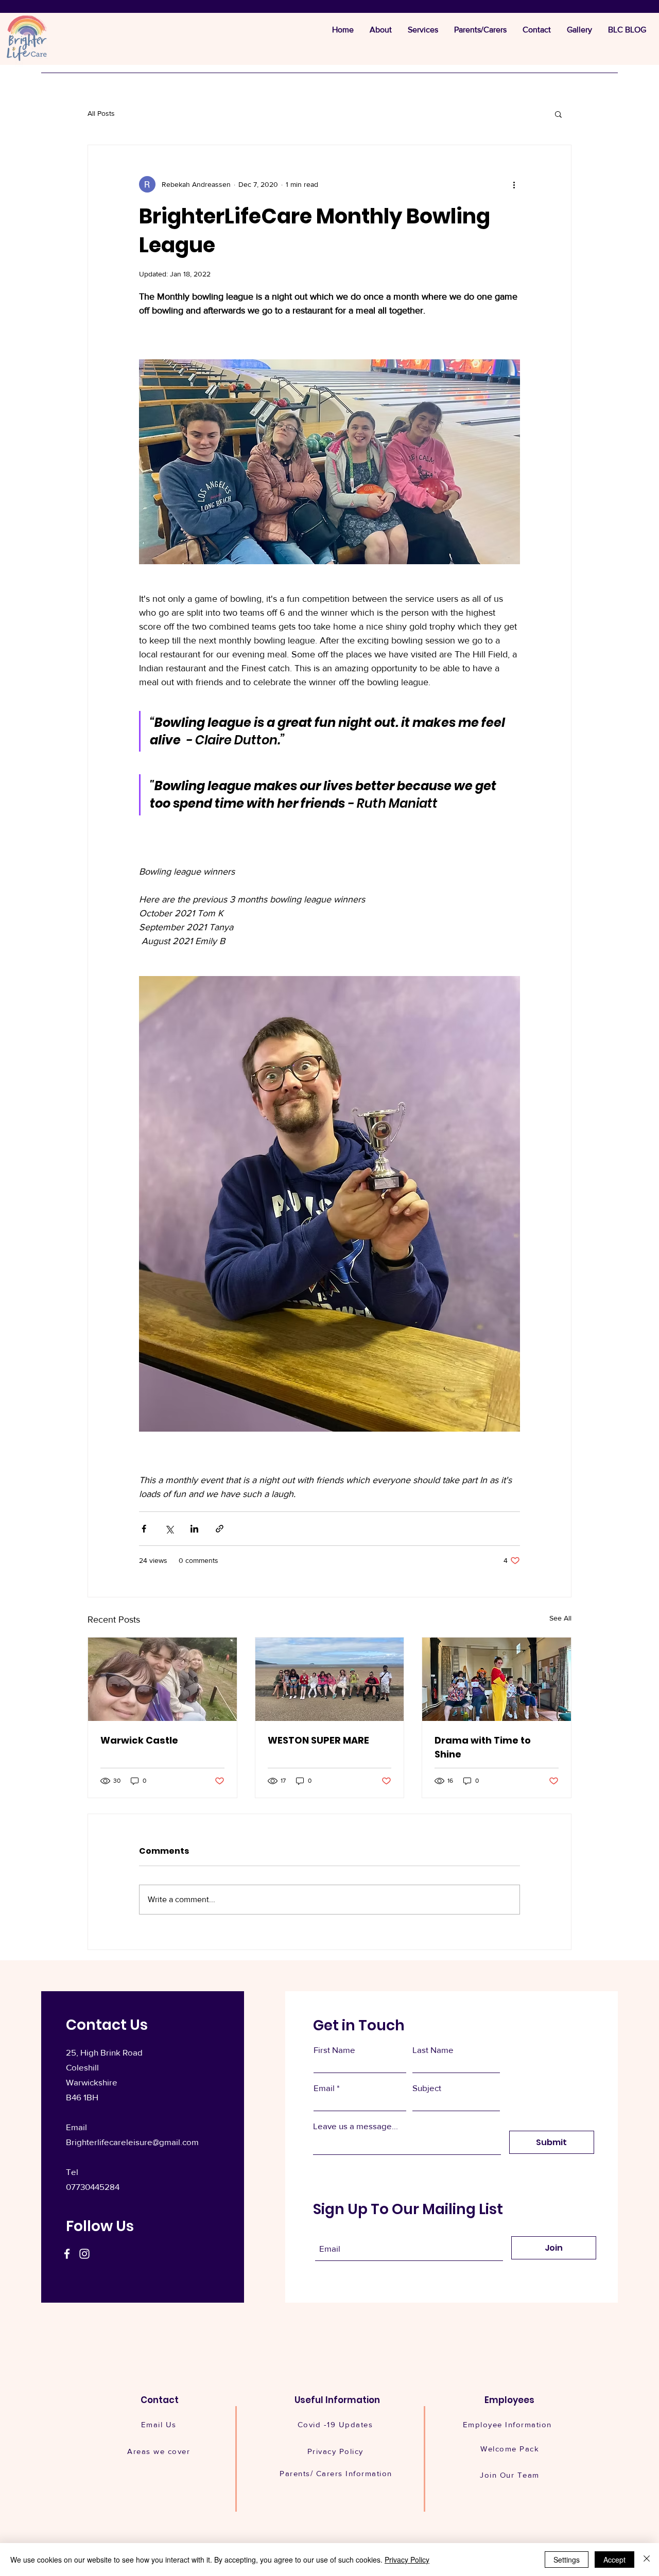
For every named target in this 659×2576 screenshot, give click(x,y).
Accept (614, 2560)
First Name (334, 2050)
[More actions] (514, 184)
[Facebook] (67, 2254)
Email (324, 2088)
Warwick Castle (139, 1740)
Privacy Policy (407, 2560)
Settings (567, 2560)
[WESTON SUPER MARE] (330, 1679)
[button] (558, 114)
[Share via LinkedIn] (194, 1529)
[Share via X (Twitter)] (169, 1529)
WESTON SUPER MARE (318, 1740)
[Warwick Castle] (162, 1679)
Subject (427, 2088)
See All (560, 1618)
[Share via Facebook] (144, 1529)
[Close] (647, 2560)
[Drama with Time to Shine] (497, 1679)
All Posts (101, 113)
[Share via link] (220, 1529)
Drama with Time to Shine (483, 1747)
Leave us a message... (355, 2126)
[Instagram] (84, 2254)
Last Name (433, 2050)
